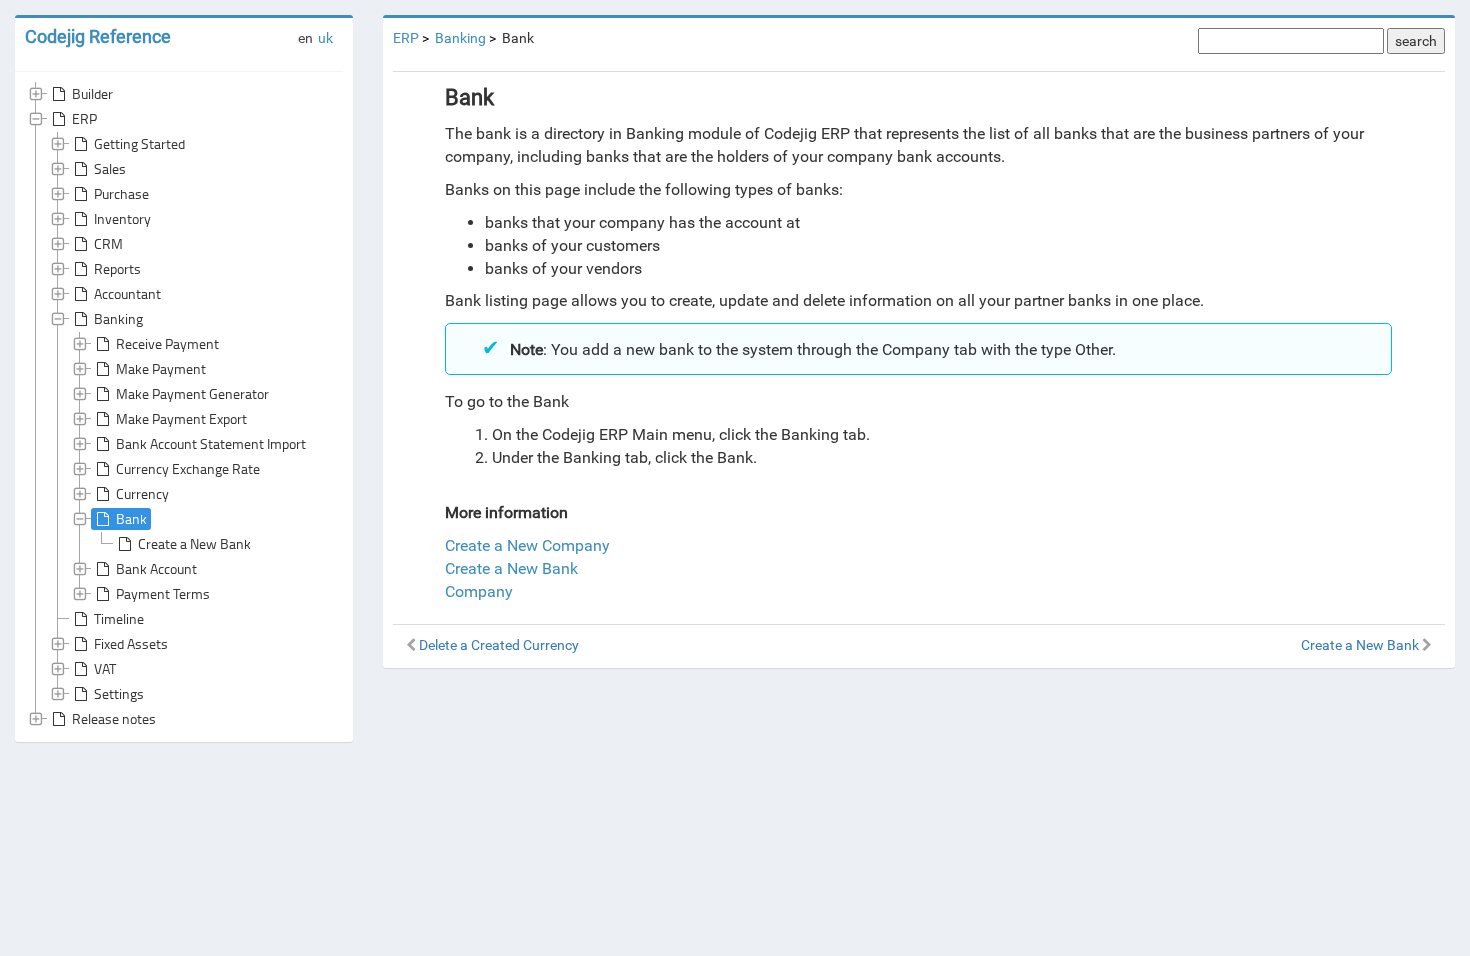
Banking (118, 318)
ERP (84, 118)
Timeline (119, 618)
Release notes (114, 718)
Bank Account (156, 568)
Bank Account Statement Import (211, 443)
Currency (142, 493)
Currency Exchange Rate (188, 468)
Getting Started (139, 143)
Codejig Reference (98, 36)
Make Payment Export (181, 418)
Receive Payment (167, 343)
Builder (92, 93)
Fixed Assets (131, 643)
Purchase (121, 193)
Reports (117, 268)
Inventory (122, 218)
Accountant (127, 293)
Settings (119, 693)
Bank (131, 518)
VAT (105, 668)
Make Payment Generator (192, 393)
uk (325, 38)
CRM (108, 243)
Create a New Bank (194, 543)
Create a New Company (527, 545)
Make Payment (161, 368)
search (1416, 41)
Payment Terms (163, 593)
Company (479, 591)
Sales (110, 168)
